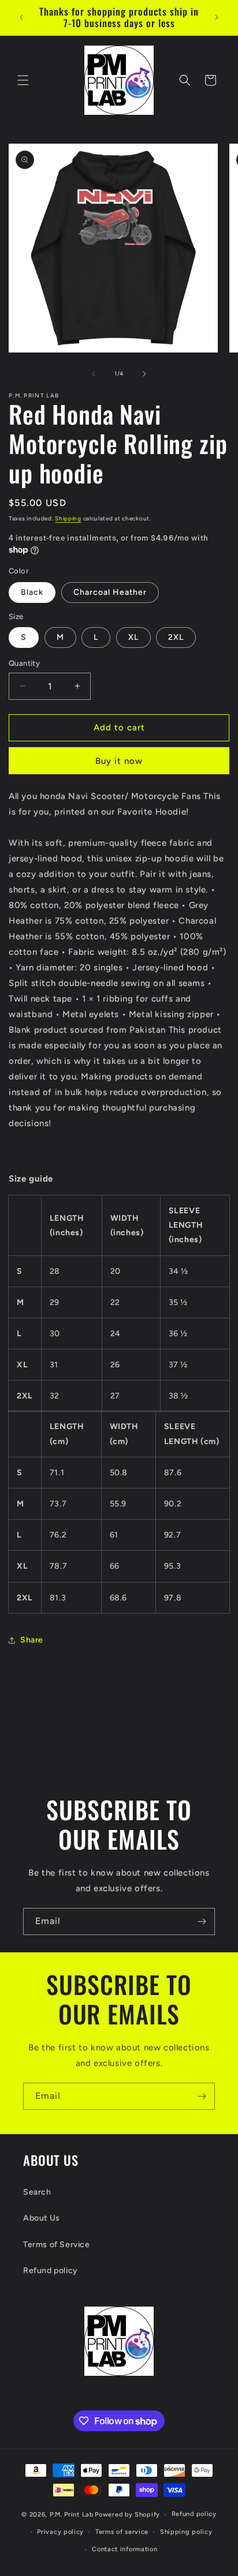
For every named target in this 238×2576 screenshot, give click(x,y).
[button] (23, 80)
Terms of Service (57, 2245)
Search (37, 2192)
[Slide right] (144, 374)
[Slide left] (94, 374)
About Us (42, 2218)
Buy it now (119, 761)
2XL (176, 637)
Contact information (124, 2549)
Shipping (68, 518)
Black (32, 592)
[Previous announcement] (21, 17)
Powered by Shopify (127, 2515)
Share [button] (32, 1640)
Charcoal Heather (110, 592)
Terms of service (122, 2532)
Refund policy (51, 2271)
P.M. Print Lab (72, 2515)
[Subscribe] (202, 1921)
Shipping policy (186, 2532)
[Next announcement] (217, 17)
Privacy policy (60, 2532)
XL (133, 637)
